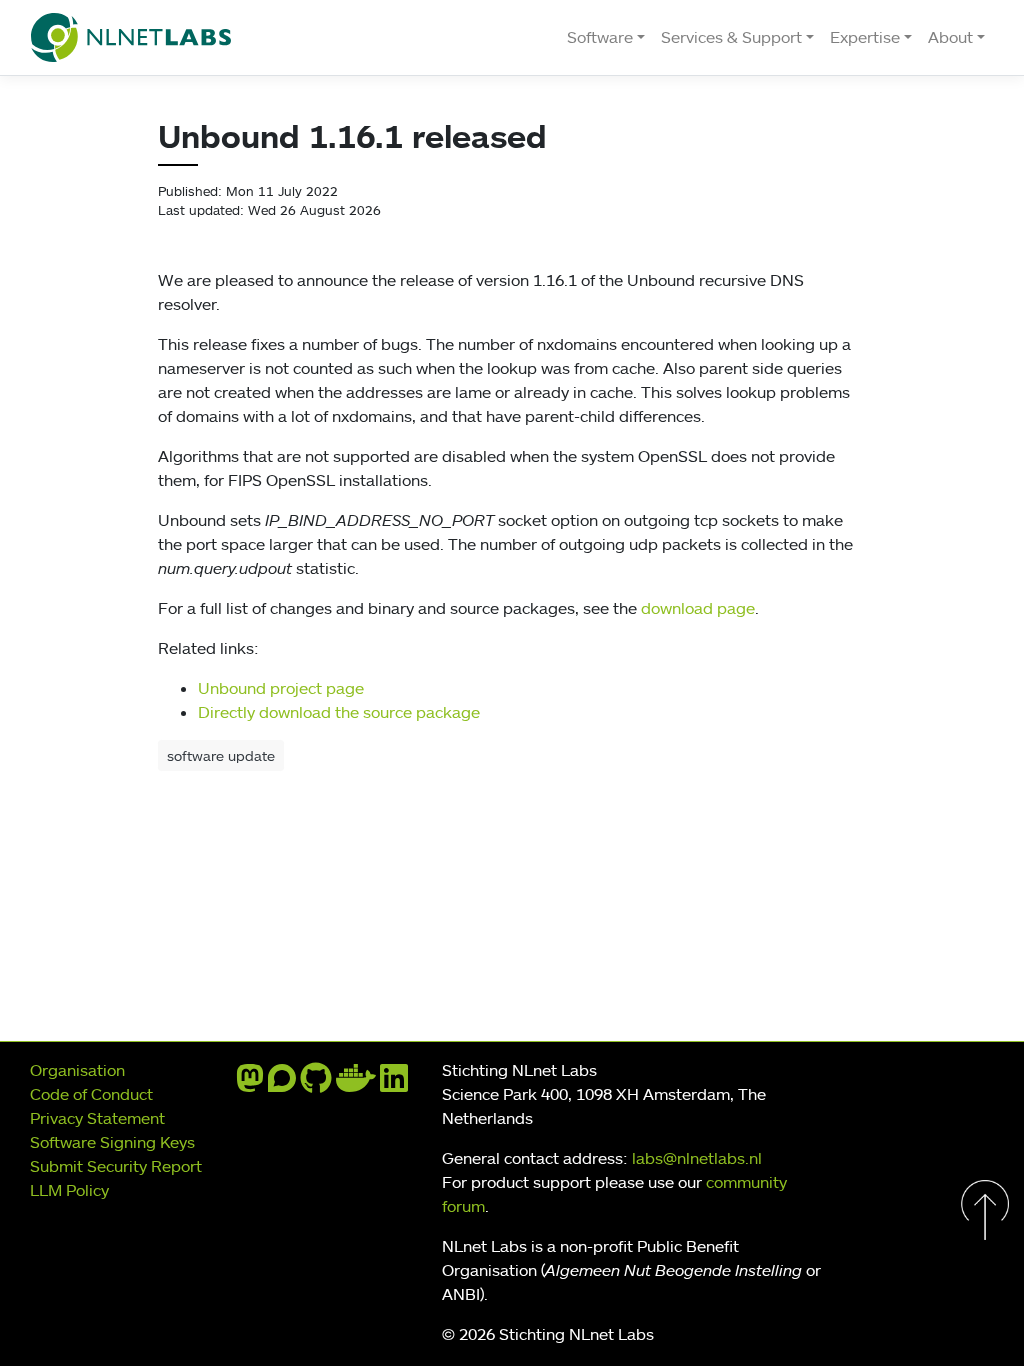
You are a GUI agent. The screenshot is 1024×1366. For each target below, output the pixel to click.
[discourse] (282, 1084)
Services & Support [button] (731, 37)
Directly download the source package (339, 712)
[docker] (356, 1084)
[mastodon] (250, 1084)
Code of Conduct (91, 1094)
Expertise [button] (865, 37)
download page (698, 608)
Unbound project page (281, 688)
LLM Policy (69, 1190)
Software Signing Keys (112, 1142)
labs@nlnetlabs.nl (697, 1158)
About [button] (950, 37)
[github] (316, 1084)
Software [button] (600, 37)
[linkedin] (394, 1084)
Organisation (77, 1070)
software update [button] (221, 755)
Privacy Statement (97, 1118)
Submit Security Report (116, 1166)
